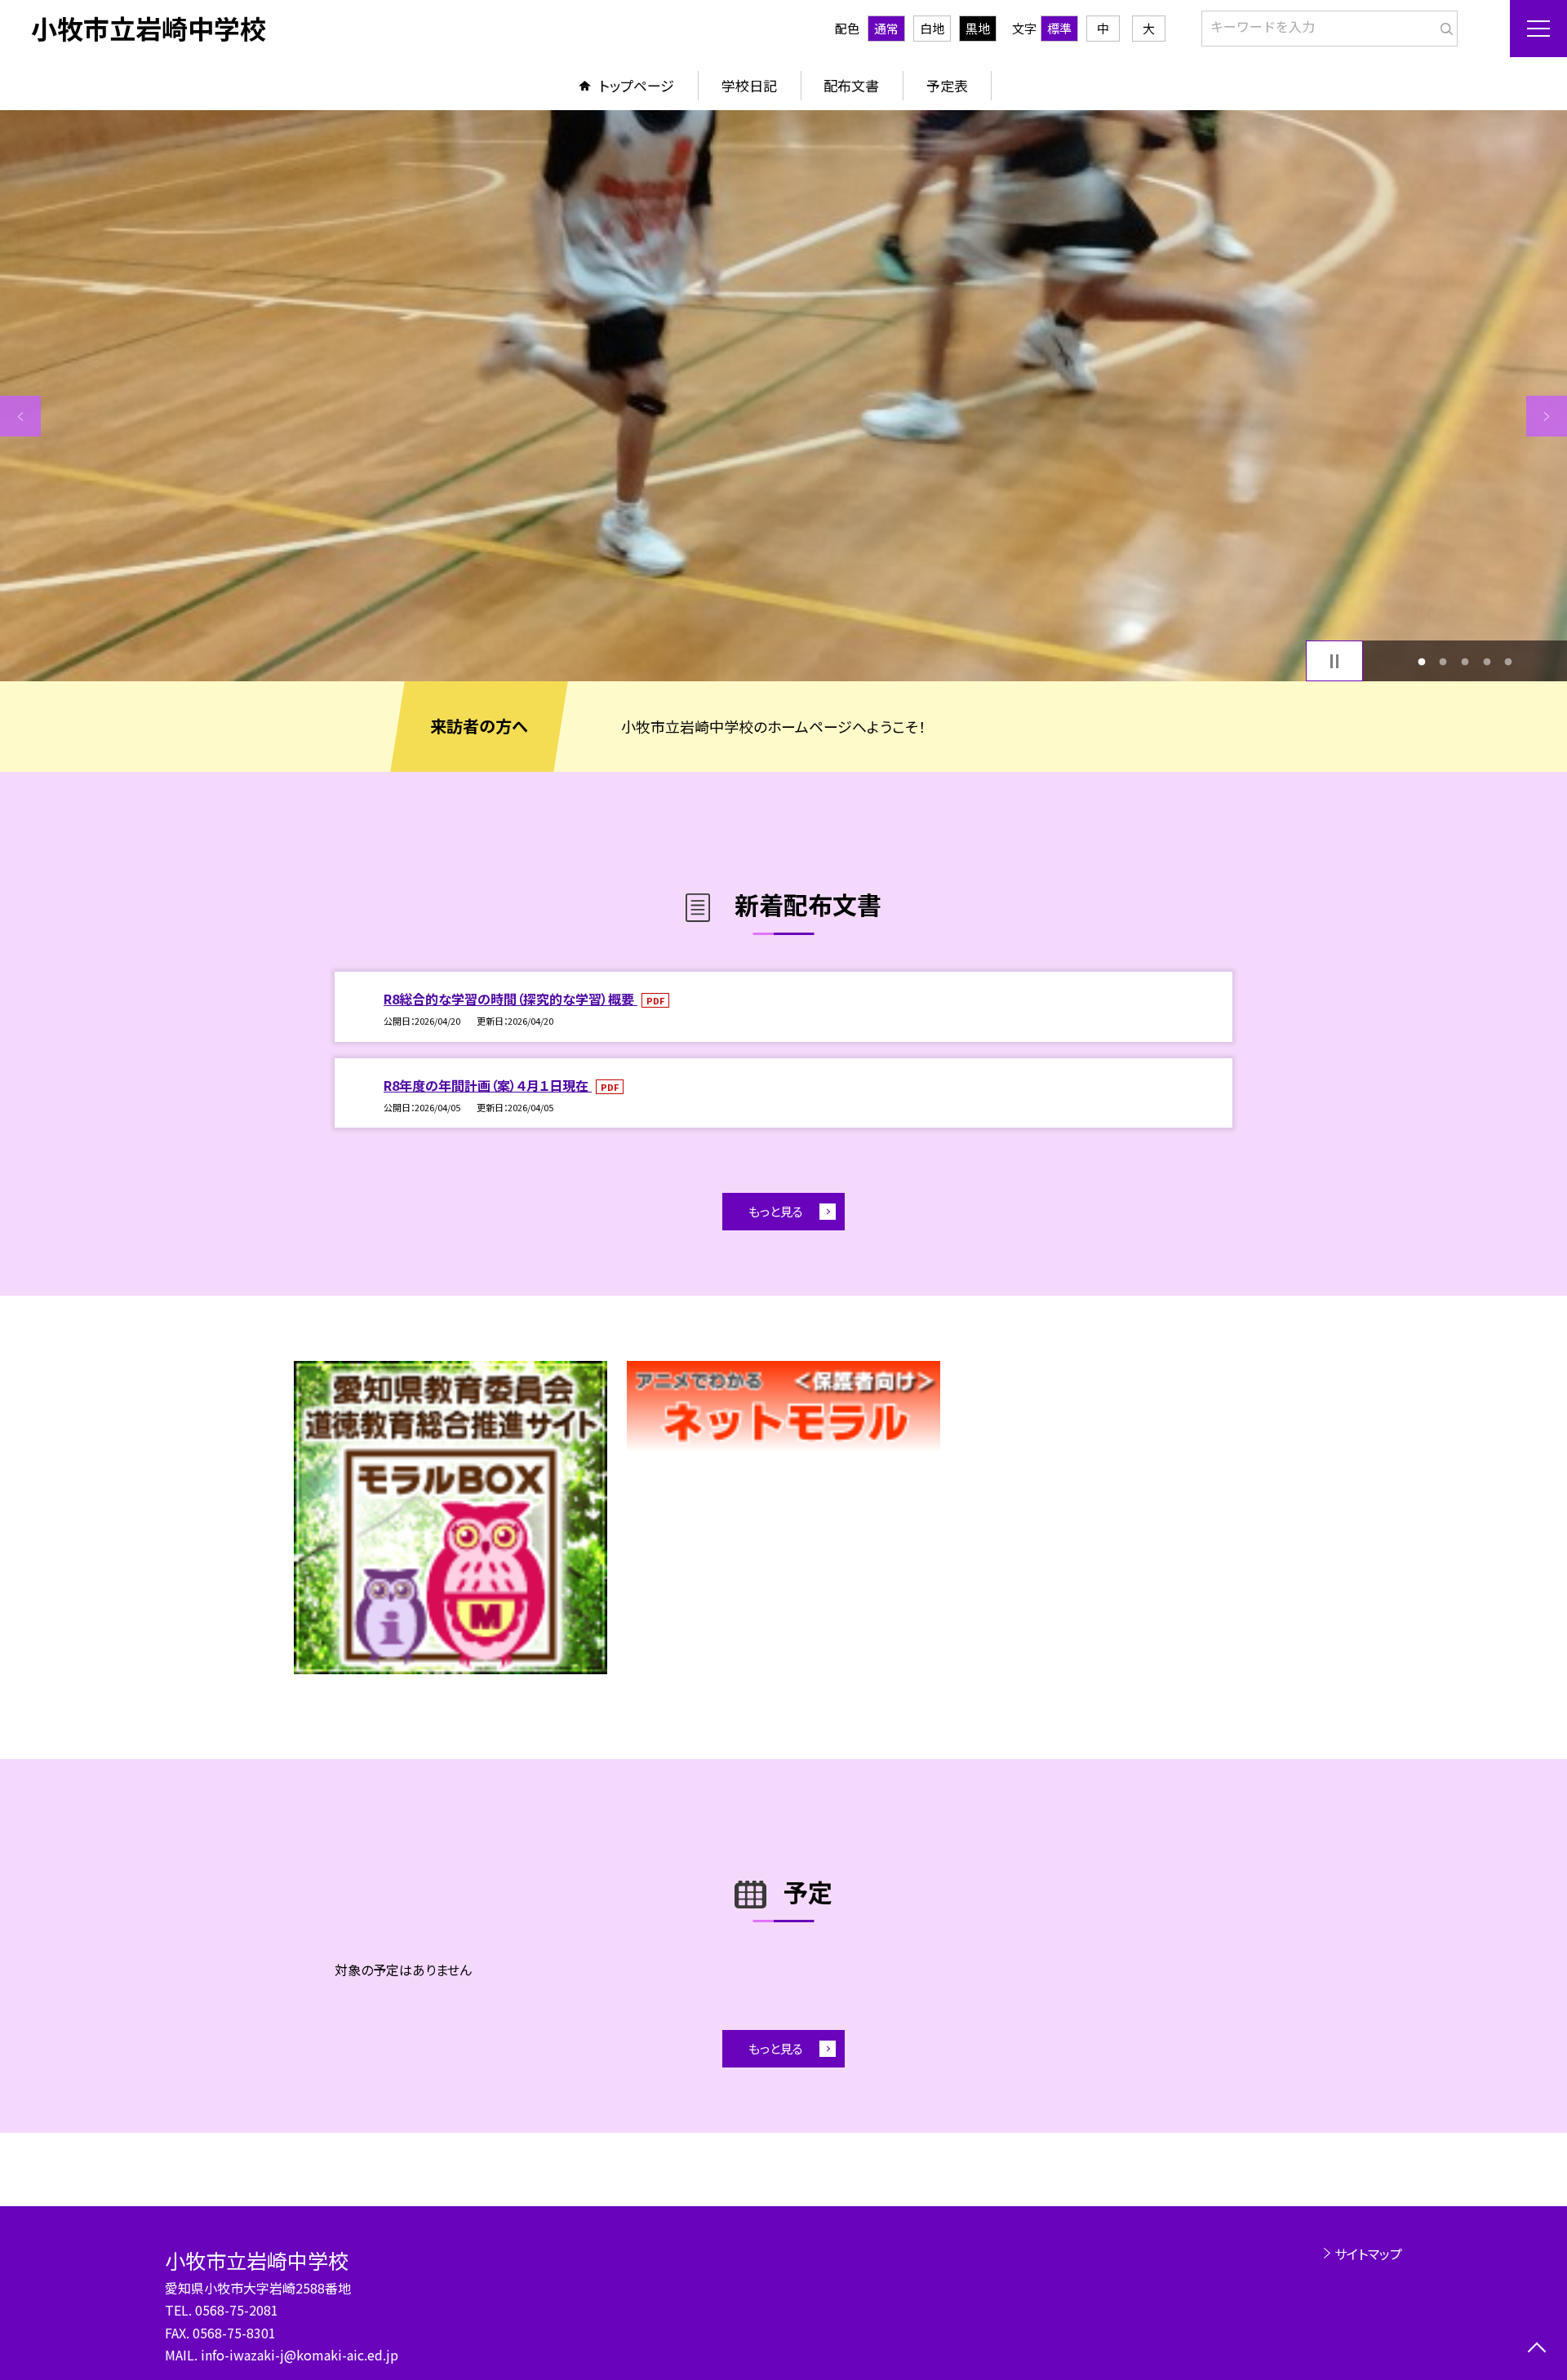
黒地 (978, 28)
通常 (886, 28)
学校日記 (749, 85)
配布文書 (851, 85)
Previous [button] (20, 416)
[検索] (1443, 25)
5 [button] (1509, 661)
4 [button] (1487, 661)
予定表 (947, 85)
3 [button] (1465, 661)
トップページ (637, 85)
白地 (932, 28)
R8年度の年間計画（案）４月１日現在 (488, 1085)
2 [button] (1443, 661)
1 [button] (1421, 661)
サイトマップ (1368, 2254)
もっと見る (776, 1211)
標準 (1059, 28)
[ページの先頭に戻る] (1536, 2349)
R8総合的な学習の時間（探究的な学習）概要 (510, 999)
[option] (783, 396)
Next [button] (1547, 416)
